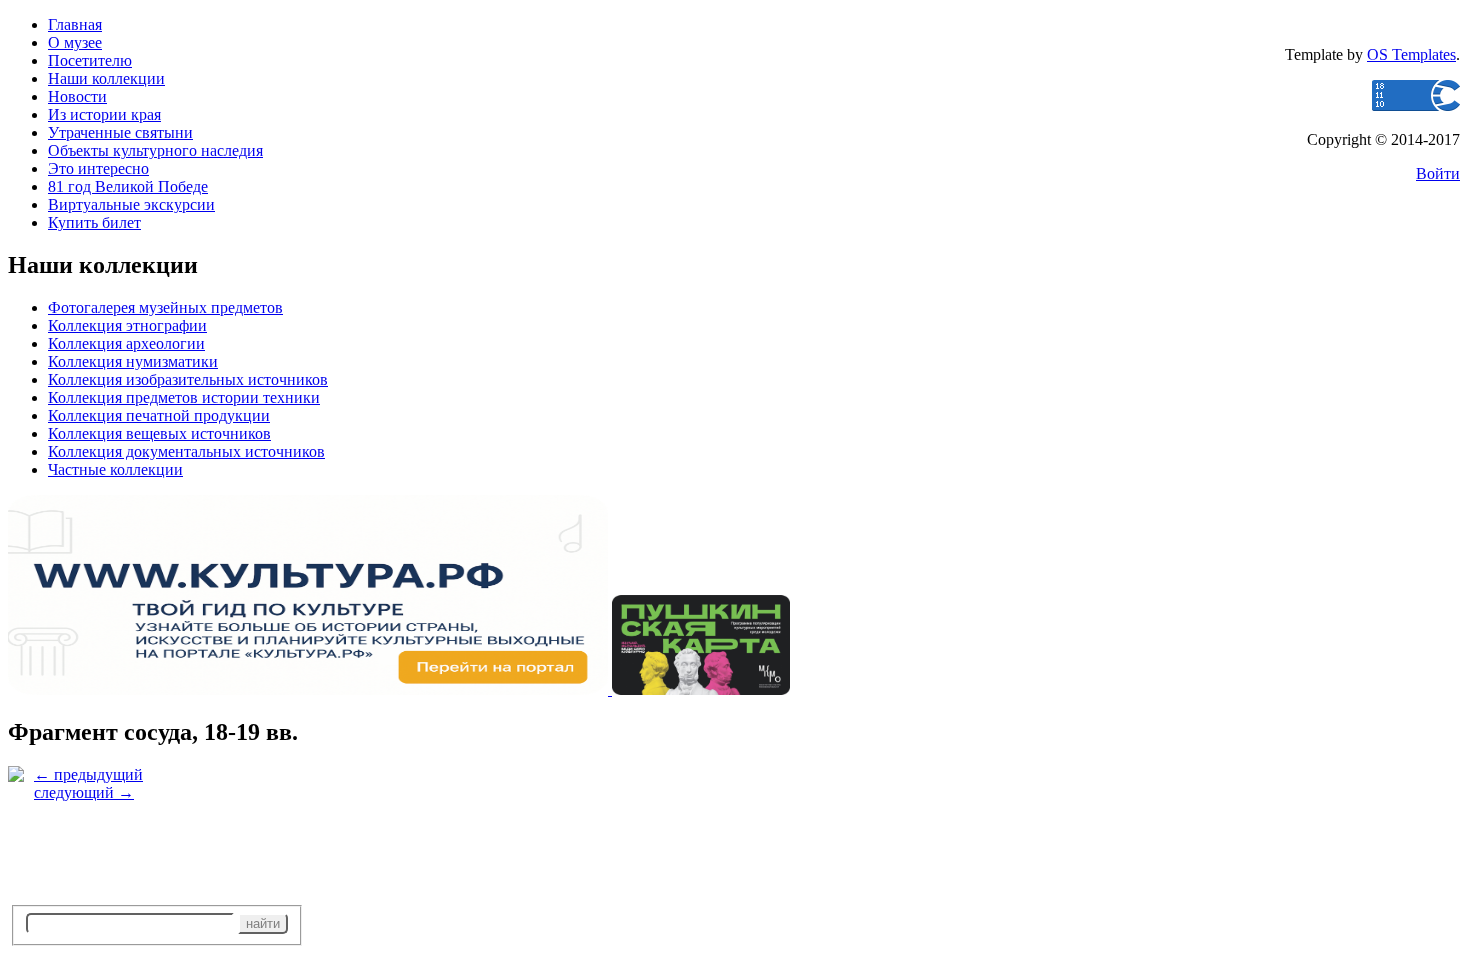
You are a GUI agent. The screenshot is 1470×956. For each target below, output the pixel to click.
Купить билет (94, 222)
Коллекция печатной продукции (159, 415)
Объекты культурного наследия (155, 150)
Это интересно (98, 168)
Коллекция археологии (126, 343)
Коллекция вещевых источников (159, 433)
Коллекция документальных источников (186, 451)
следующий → (84, 792)
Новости (77, 96)
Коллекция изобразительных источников (188, 379)
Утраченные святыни (120, 132)
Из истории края (104, 114)
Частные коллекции (115, 469)
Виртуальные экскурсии (131, 204)
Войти (1438, 173)
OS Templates (1411, 54)
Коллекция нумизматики (133, 361)
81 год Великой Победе (128, 186)
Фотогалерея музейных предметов (165, 307)
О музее (75, 42)
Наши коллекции (106, 78)
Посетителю (90, 60)
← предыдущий (88, 774)
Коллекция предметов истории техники (184, 397)
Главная (75, 24)
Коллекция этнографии (127, 325)
